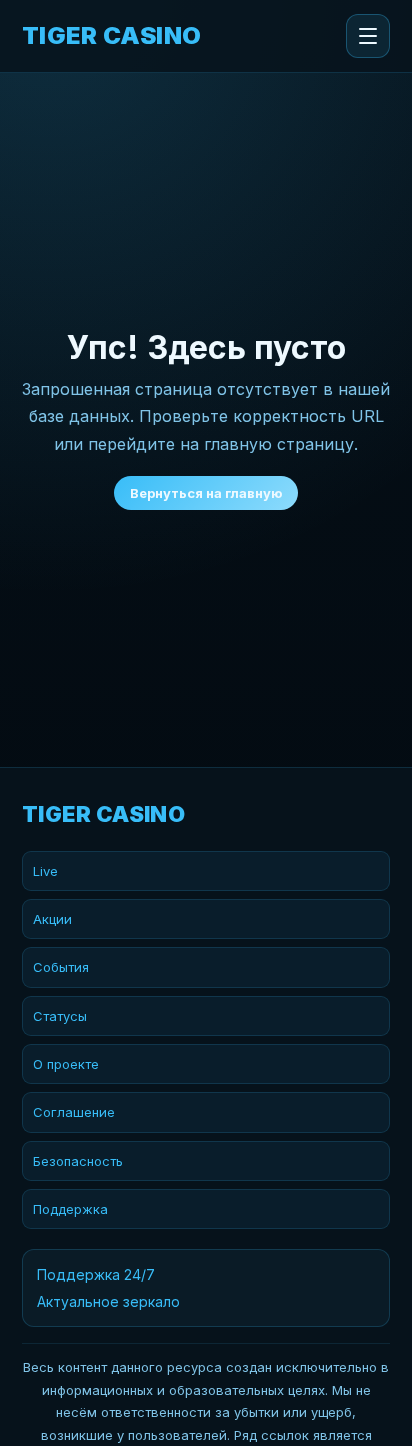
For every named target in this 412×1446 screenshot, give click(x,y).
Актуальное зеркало (108, 1301)
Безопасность (78, 1161)
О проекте (66, 1064)
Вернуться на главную (206, 493)
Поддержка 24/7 (96, 1274)
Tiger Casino (112, 36)
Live (45, 871)
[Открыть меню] (368, 36)
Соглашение (74, 1112)
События (61, 967)
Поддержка (70, 1209)
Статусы (60, 1016)
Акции (52, 919)
